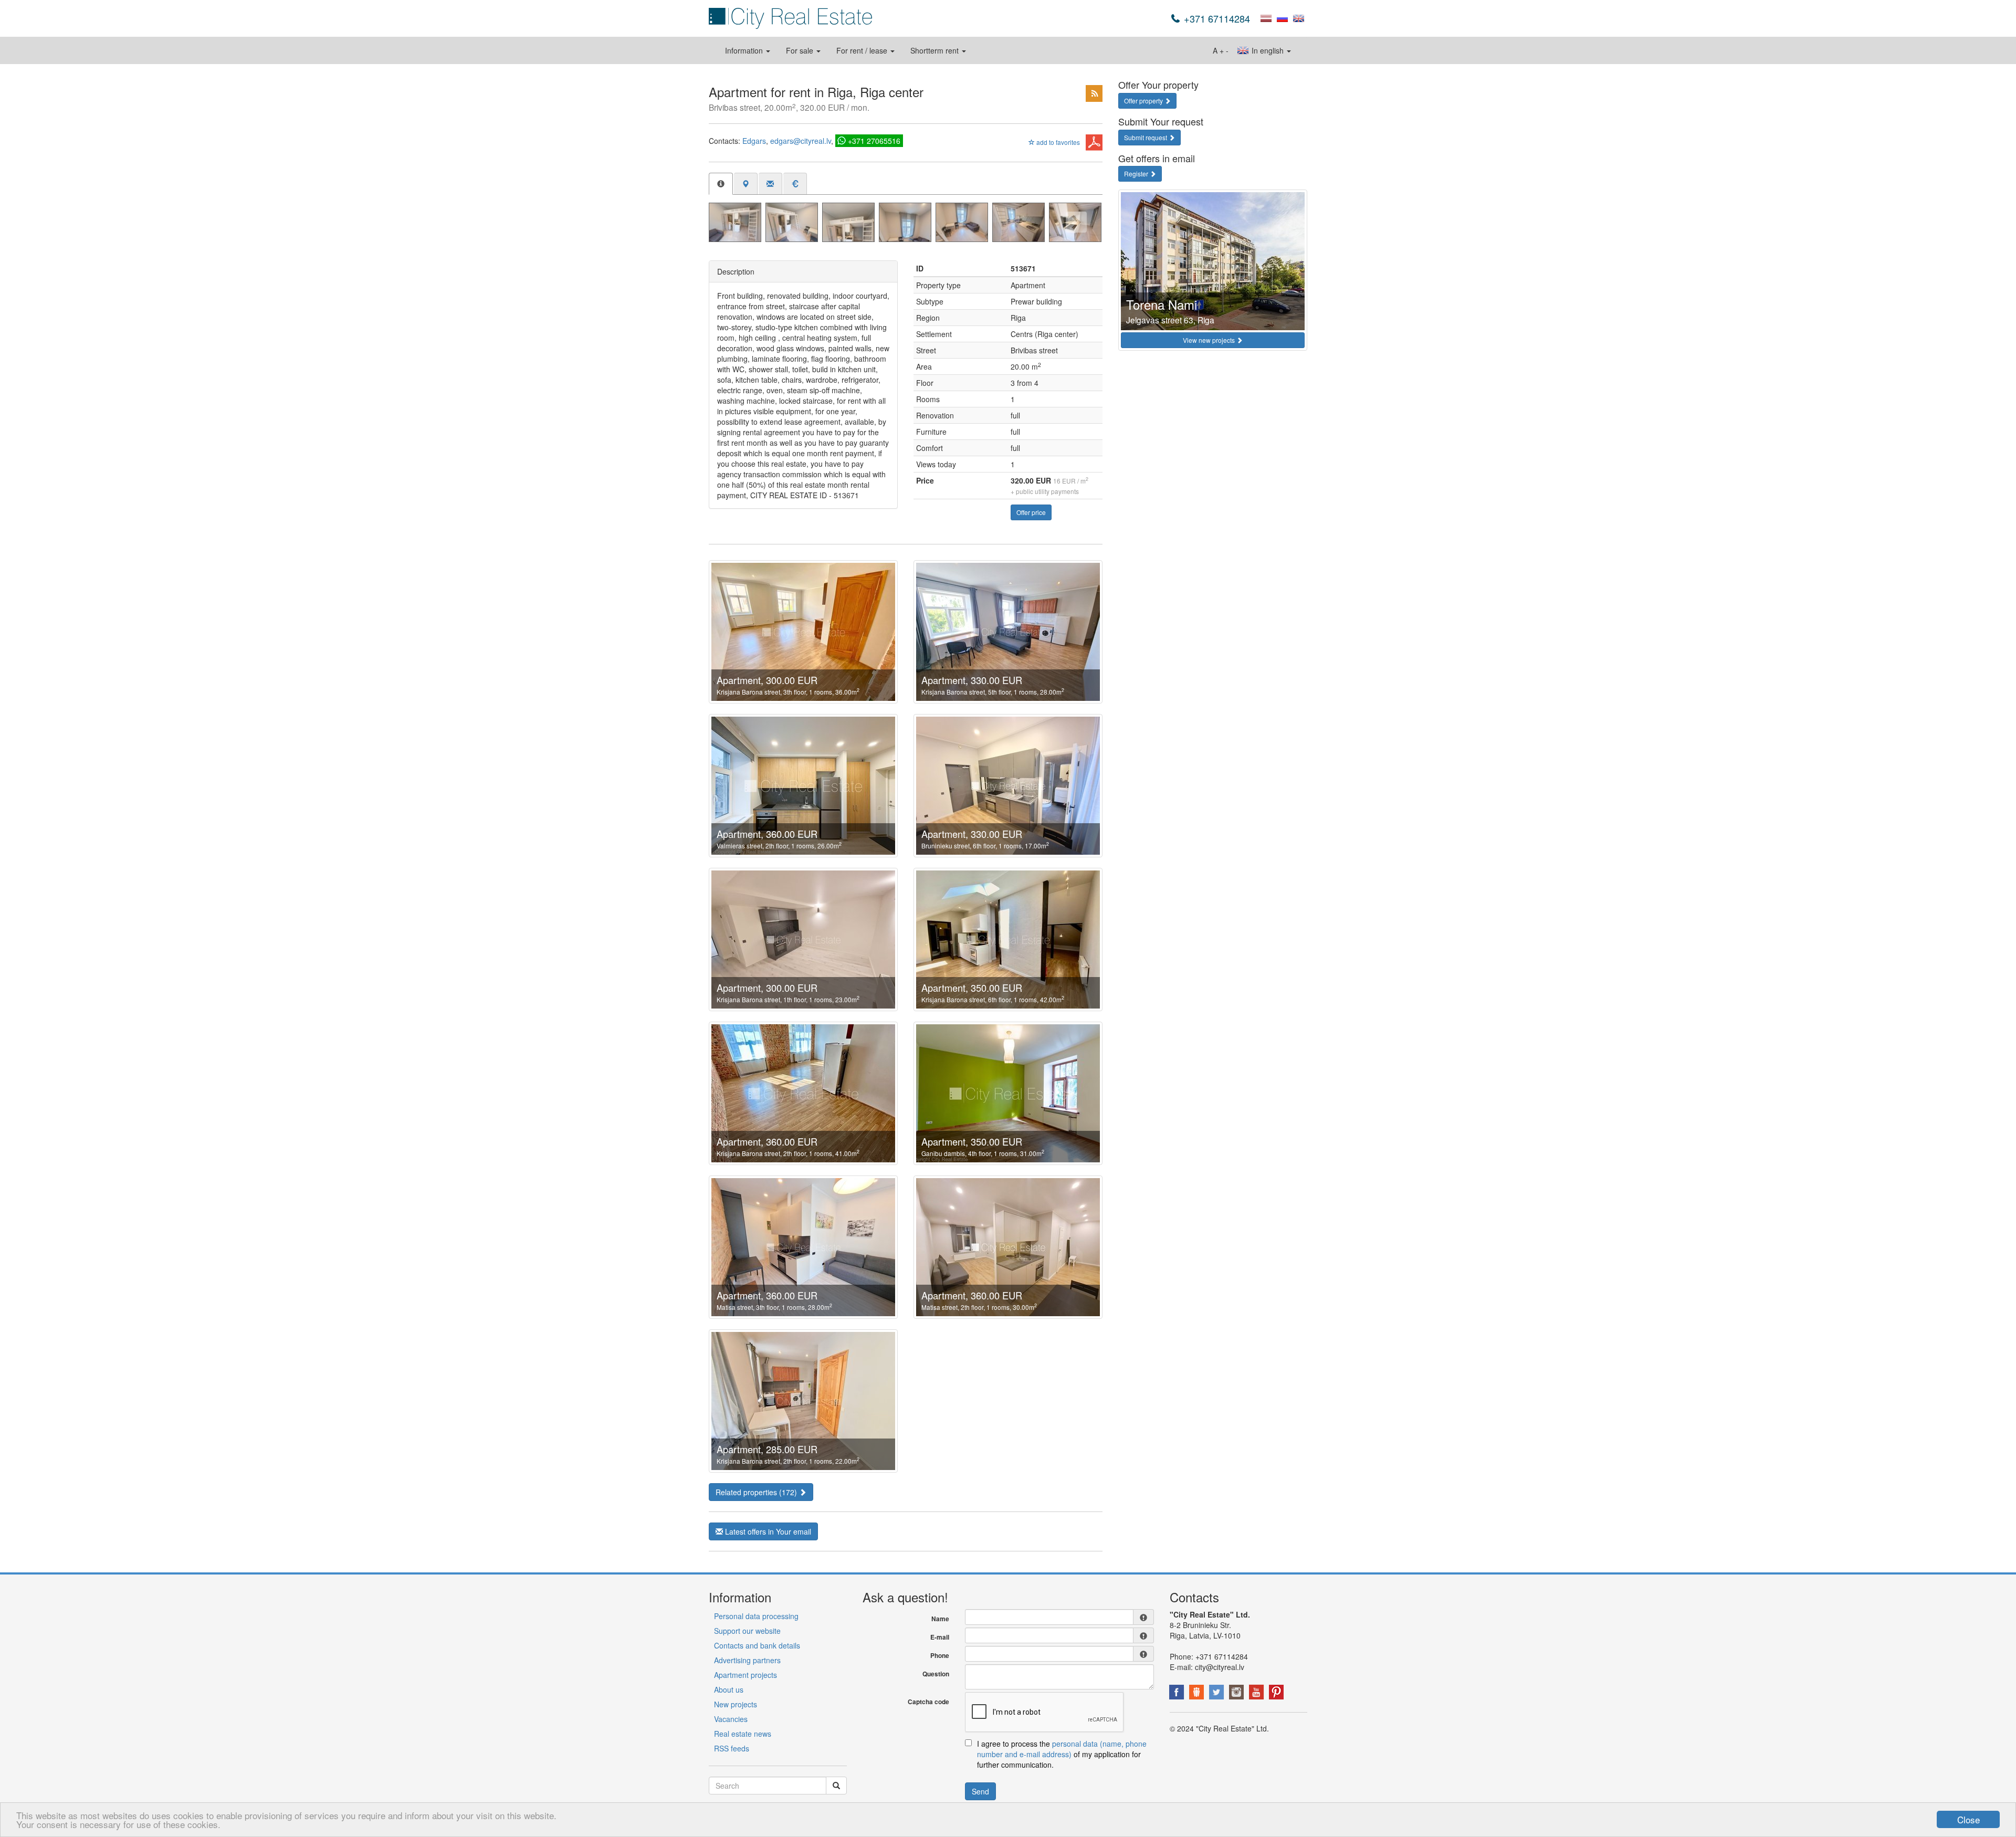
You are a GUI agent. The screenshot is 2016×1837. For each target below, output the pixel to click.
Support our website (747, 1631)
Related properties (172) (757, 1492)
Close (1968, 1819)
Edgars (754, 141)
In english (1268, 50)
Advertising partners (747, 1660)
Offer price (1031, 512)
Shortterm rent (936, 50)
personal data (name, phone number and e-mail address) (1062, 1749)
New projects (736, 1704)
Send (980, 1791)
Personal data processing (756, 1616)
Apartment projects (745, 1675)
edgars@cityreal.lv (801, 141)
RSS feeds (732, 1748)
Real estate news (743, 1734)
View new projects (1210, 340)
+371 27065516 (874, 141)
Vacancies (731, 1719)
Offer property (1144, 101)
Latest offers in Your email (767, 1531)
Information (745, 50)
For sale (801, 50)
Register (1137, 174)
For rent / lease (863, 50)
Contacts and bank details (757, 1645)
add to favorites (1057, 142)
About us (729, 1689)
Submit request (1146, 137)
